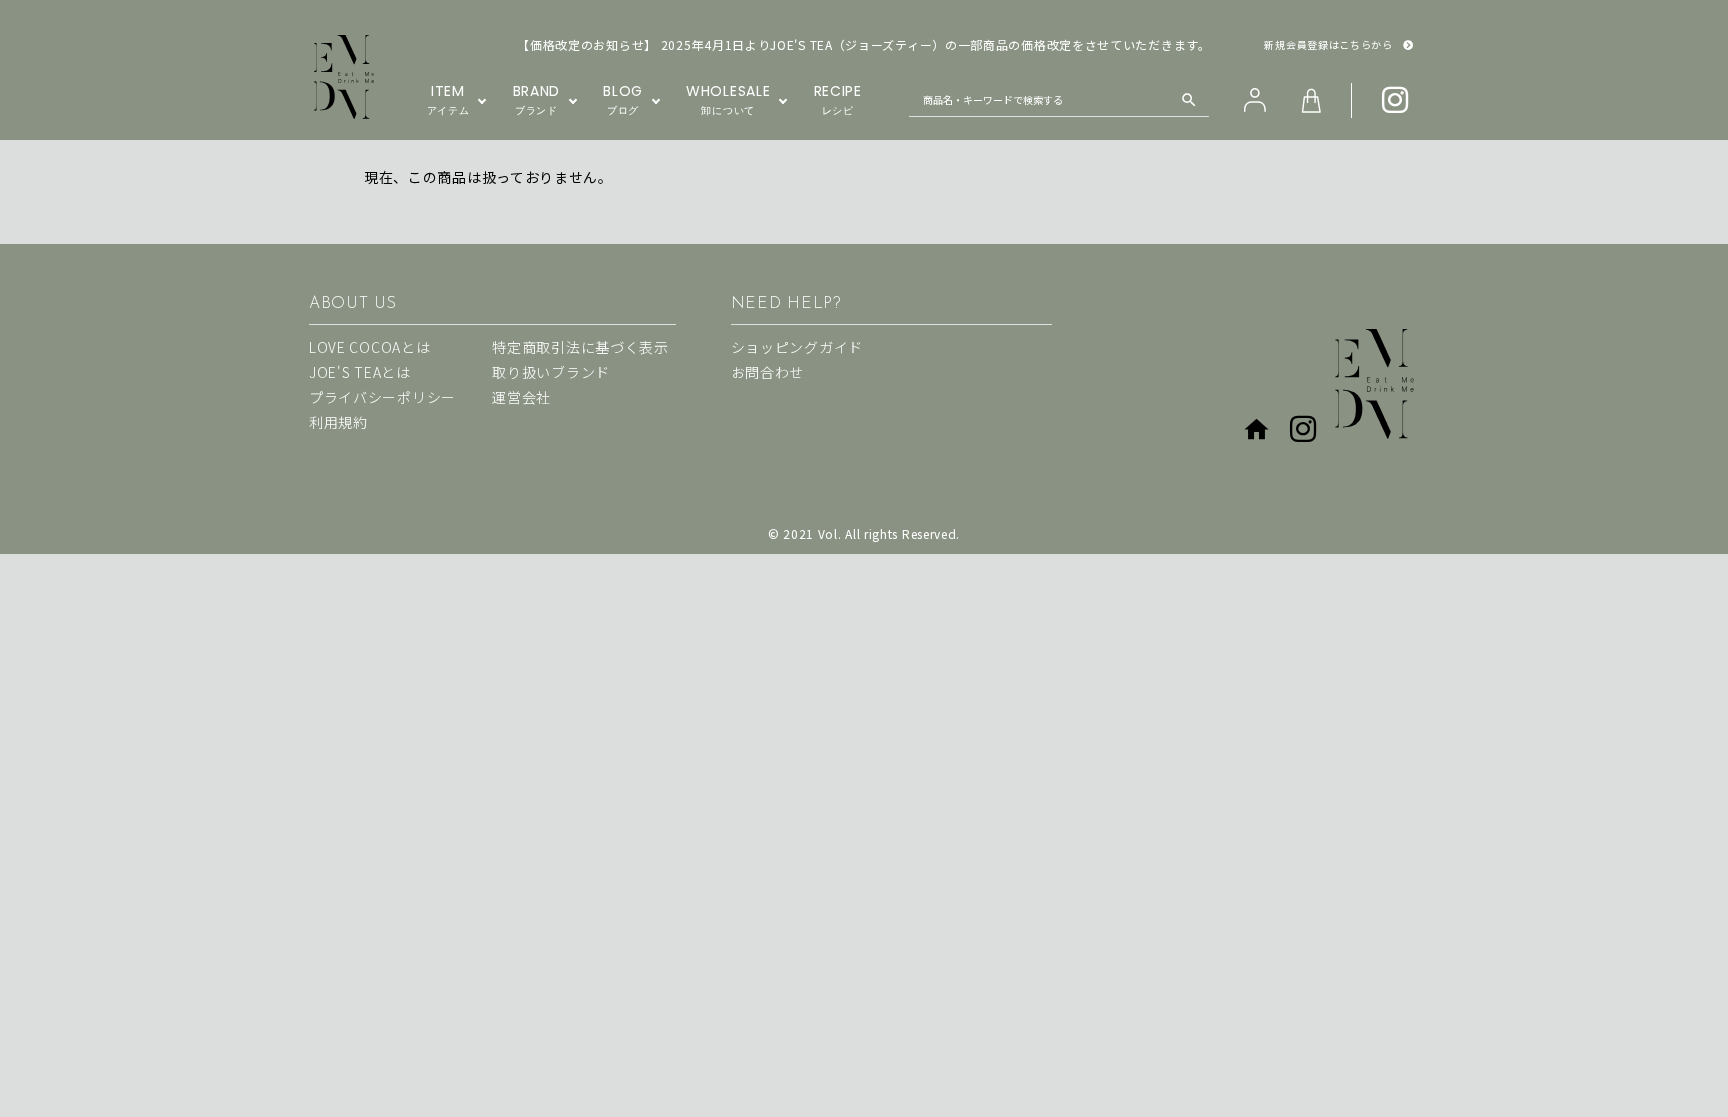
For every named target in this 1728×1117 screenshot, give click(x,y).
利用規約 (338, 422)
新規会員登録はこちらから (1328, 45)
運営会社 (521, 397)
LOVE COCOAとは (369, 347)
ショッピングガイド (797, 347)
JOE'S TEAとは (360, 372)
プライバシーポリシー (382, 397)
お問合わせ (768, 372)
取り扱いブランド (551, 372)
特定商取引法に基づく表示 (580, 347)
